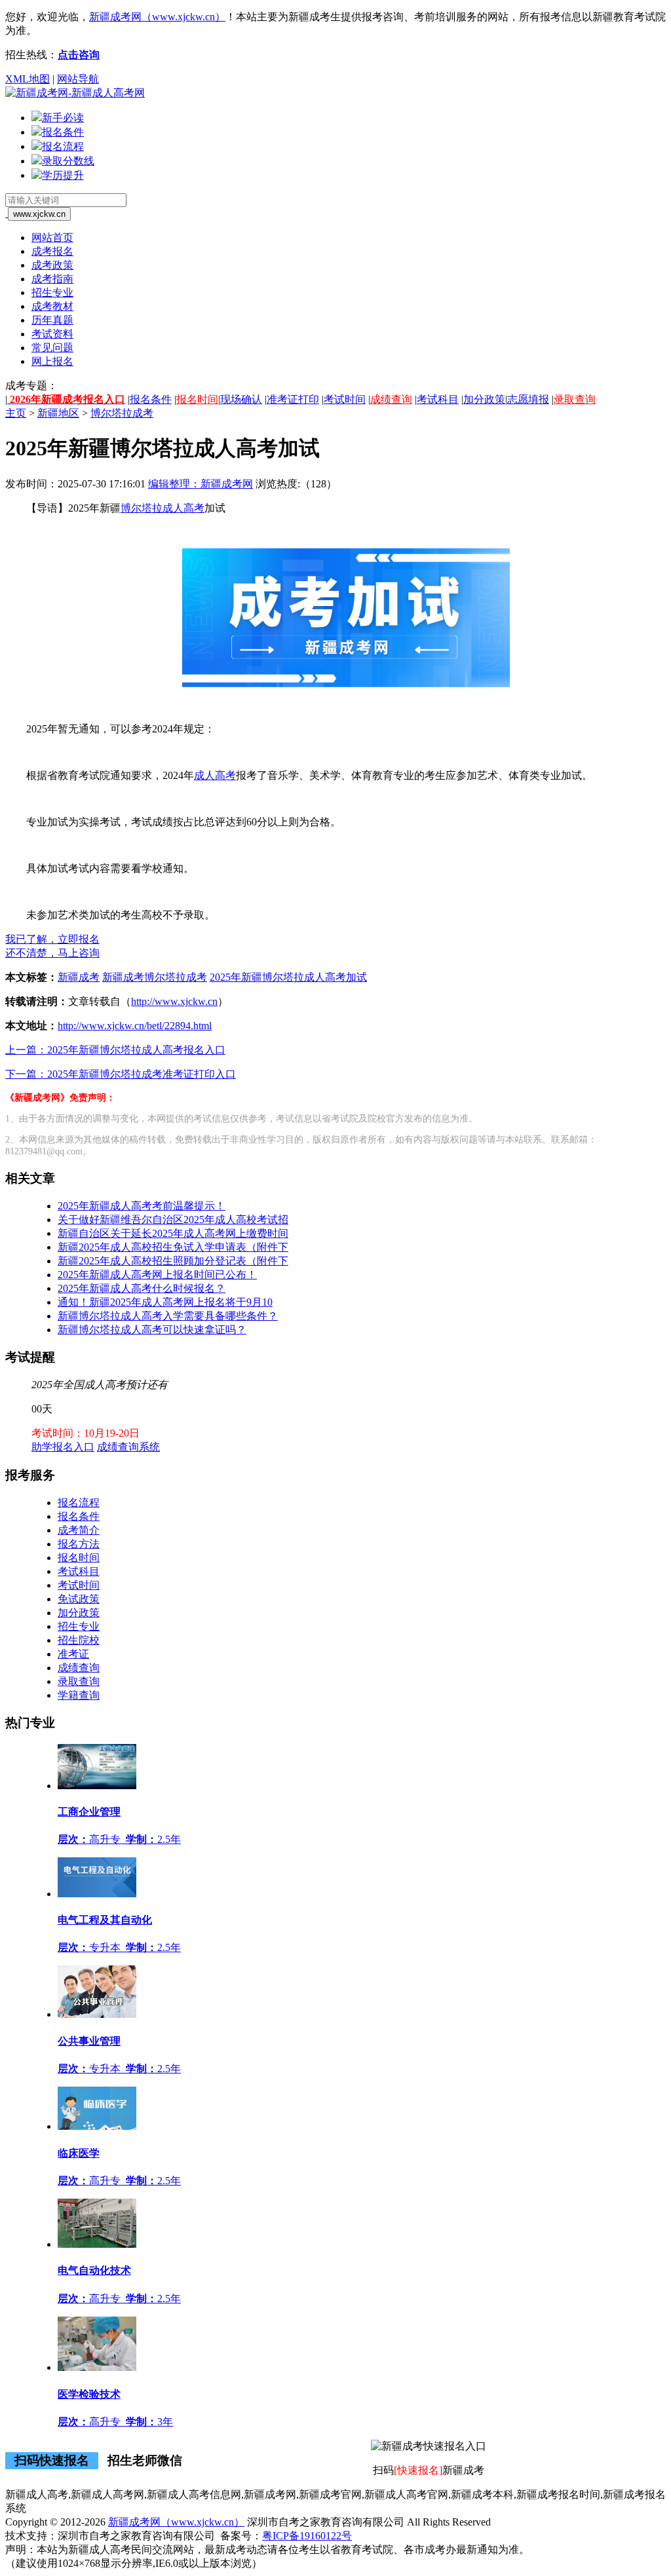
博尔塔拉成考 (122, 413)
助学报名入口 (63, 1447)
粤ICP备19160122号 (307, 2536)
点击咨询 (79, 55)
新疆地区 (58, 413)
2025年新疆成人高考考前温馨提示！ (142, 1206)
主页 (16, 413)
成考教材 (52, 306)
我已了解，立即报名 (52, 939)
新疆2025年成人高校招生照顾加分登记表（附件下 (173, 1261)
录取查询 (575, 399)
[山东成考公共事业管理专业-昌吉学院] (97, 2014)
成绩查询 (391, 399)
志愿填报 (528, 399)
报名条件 (151, 399)
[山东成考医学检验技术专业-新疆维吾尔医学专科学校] (97, 2367)
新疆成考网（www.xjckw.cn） (157, 17)
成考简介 (79, 1530)
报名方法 (79, 1544)
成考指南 (52, 279)
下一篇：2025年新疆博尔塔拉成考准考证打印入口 (121, 1074)
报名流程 (79, 1503)
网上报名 (52, 361)
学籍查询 (79, 1695)
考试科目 (438, 399)
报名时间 (197, 399)
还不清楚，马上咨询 (52, 953)
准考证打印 (293, 399)
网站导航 (78, 79)
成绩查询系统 (128, 1447)
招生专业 (52, 293)
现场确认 (241, 399)
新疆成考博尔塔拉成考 (155, 977)
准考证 (73, 1654)
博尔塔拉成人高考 (163, 508)
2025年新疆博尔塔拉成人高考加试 (288, 977)
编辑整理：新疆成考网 (201, 484)
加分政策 (484, 399)
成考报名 (52, 251)
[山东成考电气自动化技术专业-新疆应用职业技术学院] (97, 2244)
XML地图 (28, 79)
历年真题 (52, 320)
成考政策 (52, 265)
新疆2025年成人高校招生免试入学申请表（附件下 (173, 1247)
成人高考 (215, 775)
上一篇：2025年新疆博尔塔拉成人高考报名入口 (115, 1050)
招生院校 (79, 1640)
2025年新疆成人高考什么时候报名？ (142, 1288)
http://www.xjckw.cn (174, 1001)
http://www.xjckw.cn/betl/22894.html (135, 1026)
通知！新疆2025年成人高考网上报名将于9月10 (165, 1302)
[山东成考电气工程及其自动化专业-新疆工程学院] (97, 1894)
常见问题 (52, 348)
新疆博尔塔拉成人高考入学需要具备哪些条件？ (168, 1316)
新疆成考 (79, 977)
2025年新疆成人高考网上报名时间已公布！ (157, 1275)
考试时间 (345, 399)
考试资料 (52, 334)
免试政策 (79, 1599)
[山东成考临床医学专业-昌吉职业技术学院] (97, 2126)
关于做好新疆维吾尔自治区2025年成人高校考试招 (173, 1220)
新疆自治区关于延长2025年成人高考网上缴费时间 (173, 1233)
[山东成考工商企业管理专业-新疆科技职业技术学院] (97, 1786)
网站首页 (52, 237)
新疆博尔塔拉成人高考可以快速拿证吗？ (152, 1330)
